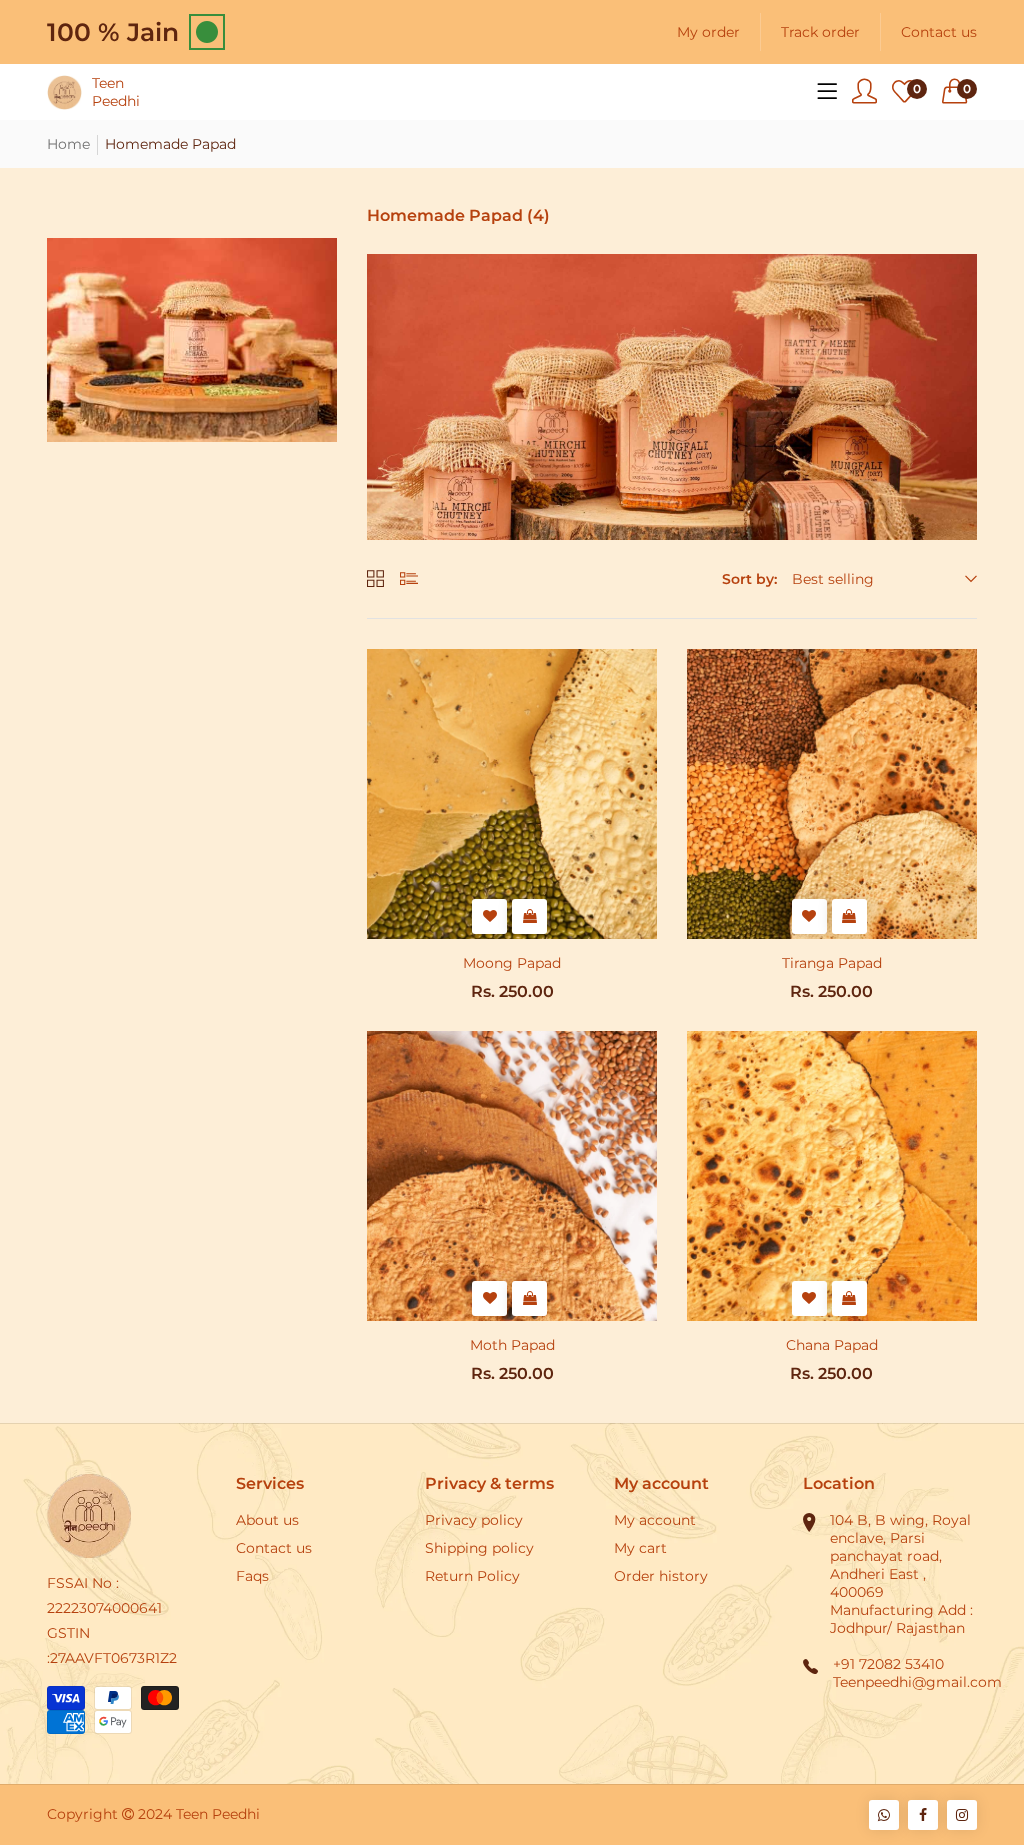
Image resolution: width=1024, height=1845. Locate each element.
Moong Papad (512, 963)
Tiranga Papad (832, 963)
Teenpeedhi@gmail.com (917, 1682)
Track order (820, 32)
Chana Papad (832, 1345)
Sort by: (749, 579)
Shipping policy (479, 1548)
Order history (661, 1576)
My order (708, 32)
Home (68, 144)
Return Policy (472, 1576)
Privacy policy (474, 1520)
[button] (959, 91)
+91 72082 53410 (888, 1664)
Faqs (252, 1576)
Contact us (939, 32)
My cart (640, 1548)
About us (267, 1520)
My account (655, 1520)
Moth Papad (512, 1345)
